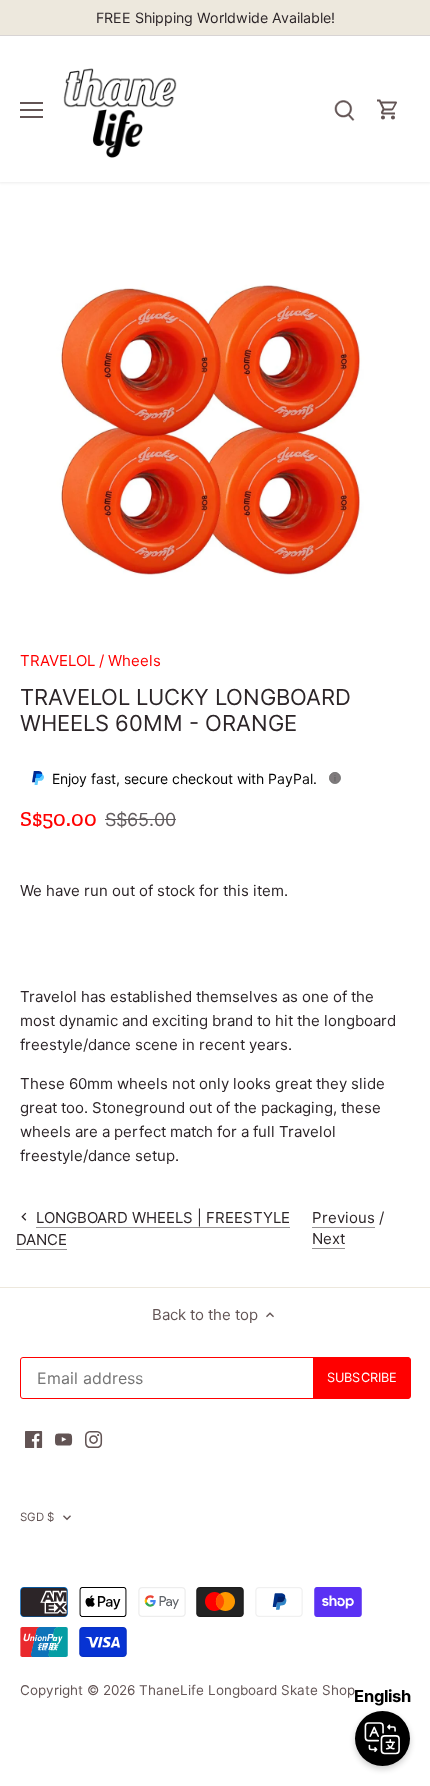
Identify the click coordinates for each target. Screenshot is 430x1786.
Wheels (134, 660)
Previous (343, 1217)
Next (328, 1238)
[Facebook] (33, 1438)
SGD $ (37, 1517)
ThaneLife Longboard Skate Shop (247, 1690)
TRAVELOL (57, 660)
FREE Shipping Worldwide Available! (215, 17)
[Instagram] (93, 1438)
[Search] (344, 109)
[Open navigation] (31, 110)
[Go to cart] (388, 109)
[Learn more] (335, 778)
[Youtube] (63, 1438)
